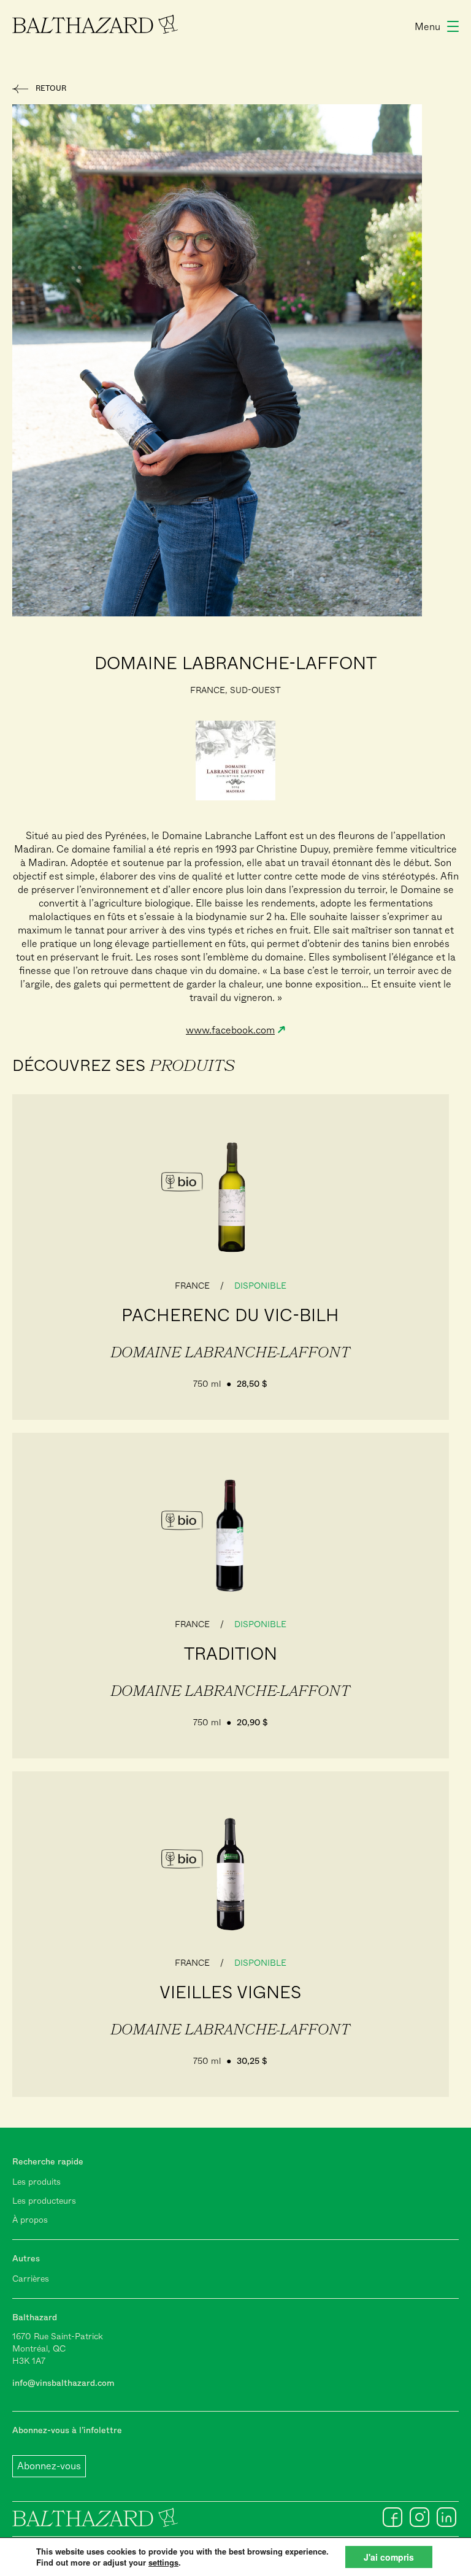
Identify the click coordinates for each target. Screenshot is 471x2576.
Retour (51, 88)
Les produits (36, 2182)
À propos (30, 2220)
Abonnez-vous (49, 2466)
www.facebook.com (230, 1030)
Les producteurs (44, 2201)
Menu (427, 27)
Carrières (31, 2279)
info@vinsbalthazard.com (63, 2383)
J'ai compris (389, 2557)
